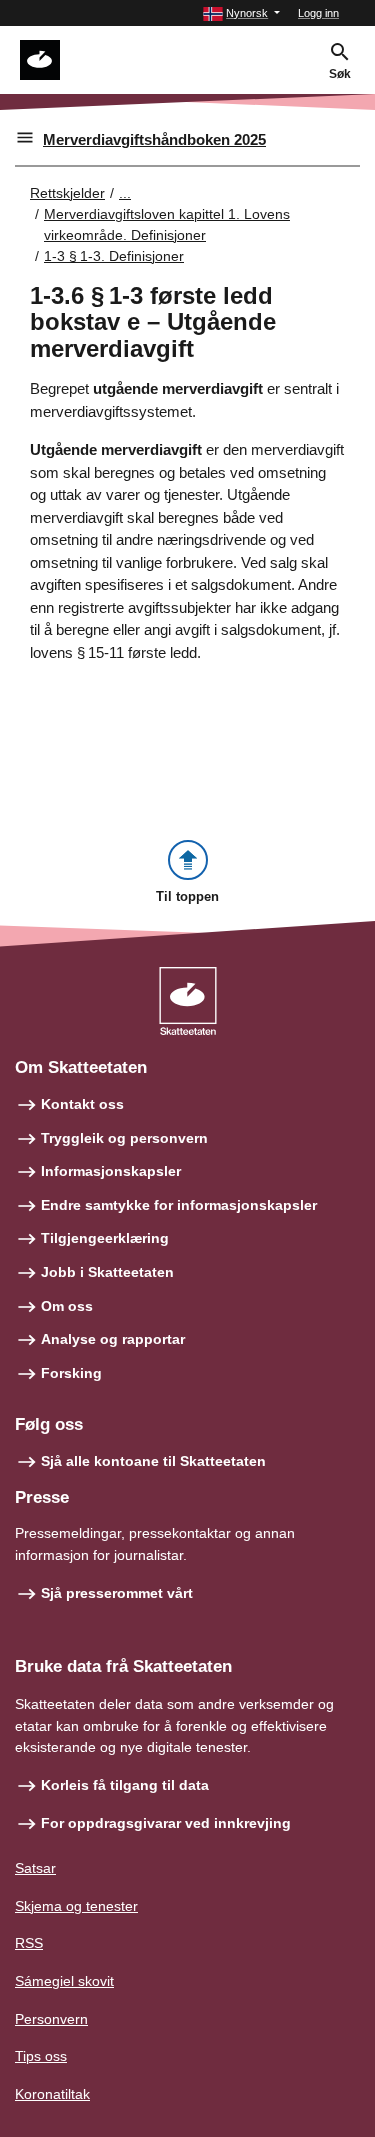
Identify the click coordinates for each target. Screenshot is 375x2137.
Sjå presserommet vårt (117, 1593)
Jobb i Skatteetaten (107, 1272)
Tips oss (41, 2056)
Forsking (71, 1373)
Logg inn (318, 13)
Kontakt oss (82, 1104)
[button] (241, 13)
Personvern (51, 2019)
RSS (29, 1943)
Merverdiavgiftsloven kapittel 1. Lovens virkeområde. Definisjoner (167, 224)
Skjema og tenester (76, 1906)
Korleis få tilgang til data (125, 1785)
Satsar (35, 1868)
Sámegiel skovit (64, 1981)
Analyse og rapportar (113, 1339)
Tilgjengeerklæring (105, 1238)
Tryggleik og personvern (124, 1138)
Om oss (67, 1306)
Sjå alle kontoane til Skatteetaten (153, 1461)
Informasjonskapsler (111, 1171)
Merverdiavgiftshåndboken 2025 (154, 139)
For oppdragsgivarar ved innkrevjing (166, 1823)
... (125, 193)
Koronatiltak (52, 2094)
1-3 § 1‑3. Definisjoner (114, 256)
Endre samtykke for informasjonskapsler (179, 1205)
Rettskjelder (67, 193)
